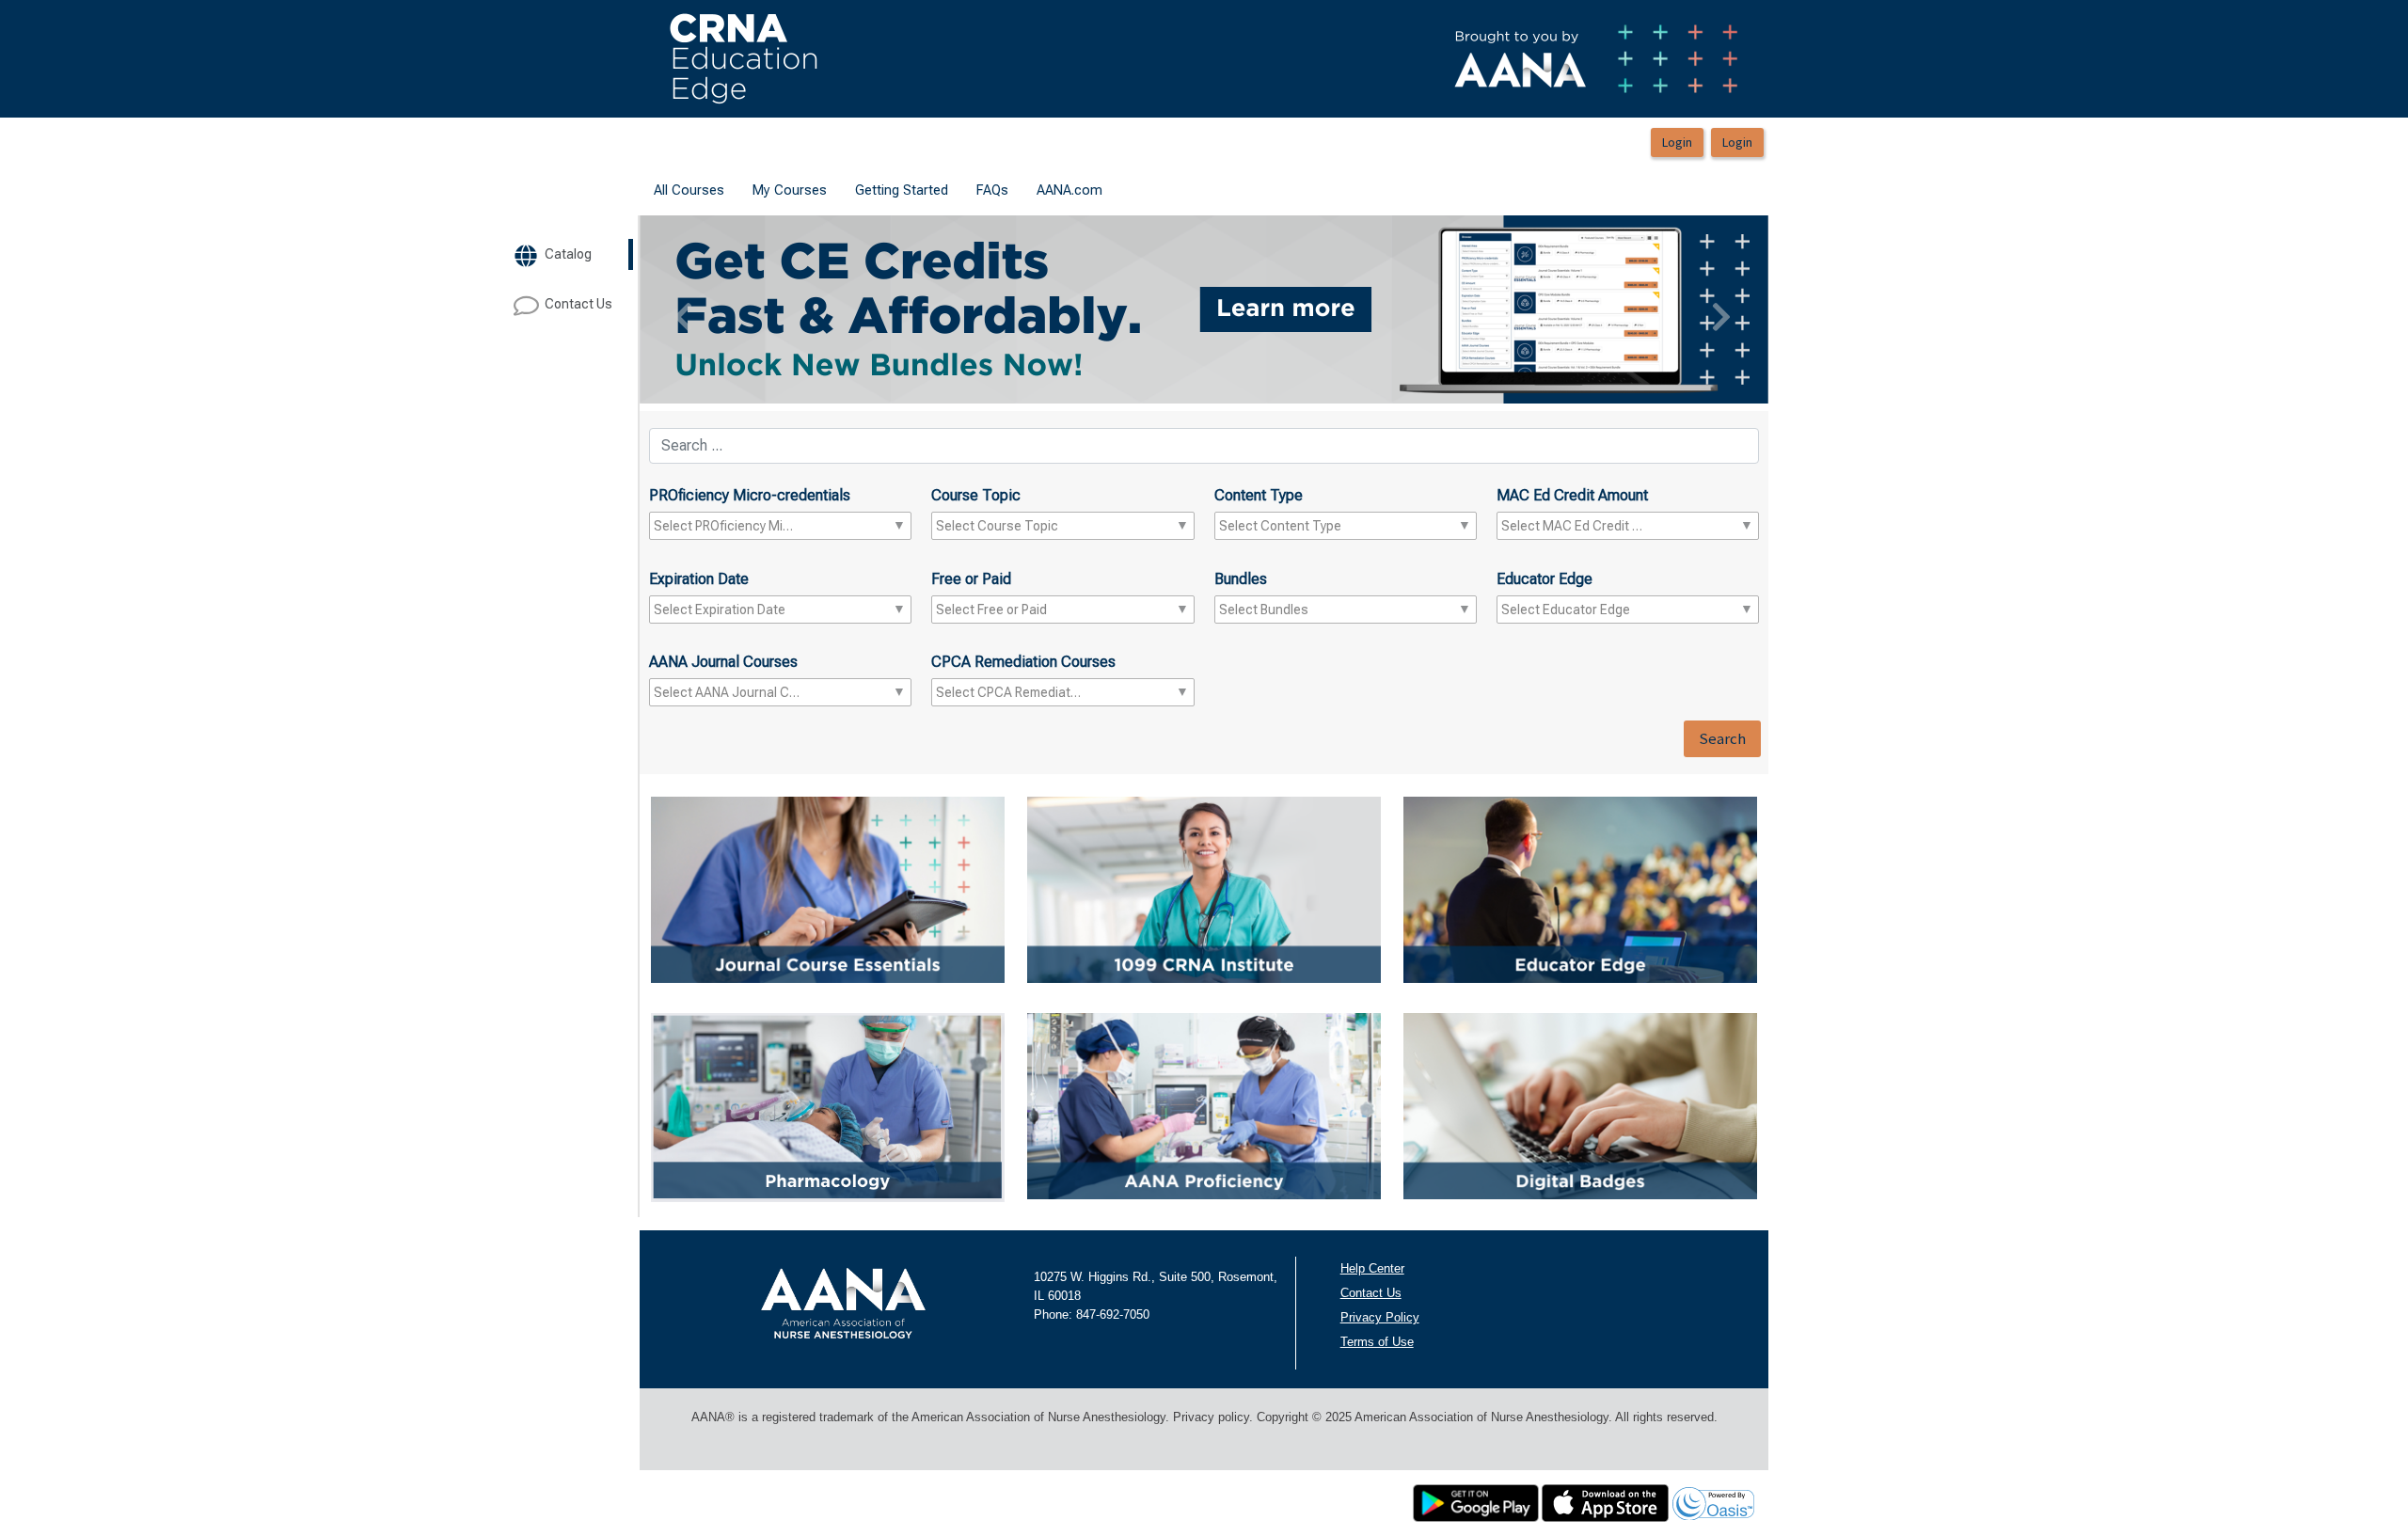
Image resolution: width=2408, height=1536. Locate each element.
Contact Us (1371, 1293)
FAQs (992, 190)
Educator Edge (1545, 579)
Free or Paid (971, 579)
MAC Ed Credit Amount (1572, 495)
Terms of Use (1377, 1342)
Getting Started (902, 190)
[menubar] (878, 191)
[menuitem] (689, 191)
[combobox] (727, 526)
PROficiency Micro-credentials (750, 495)
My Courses (790, 190)
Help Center (1372, 1268)
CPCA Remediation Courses (1023, 662)
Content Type (1259, 495)
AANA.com (1069, 190)
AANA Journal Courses (723, 662)
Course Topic (976, 495)
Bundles (1241, 579)
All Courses (689, 190)
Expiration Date (699, 579)
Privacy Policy (1380, 1317)
